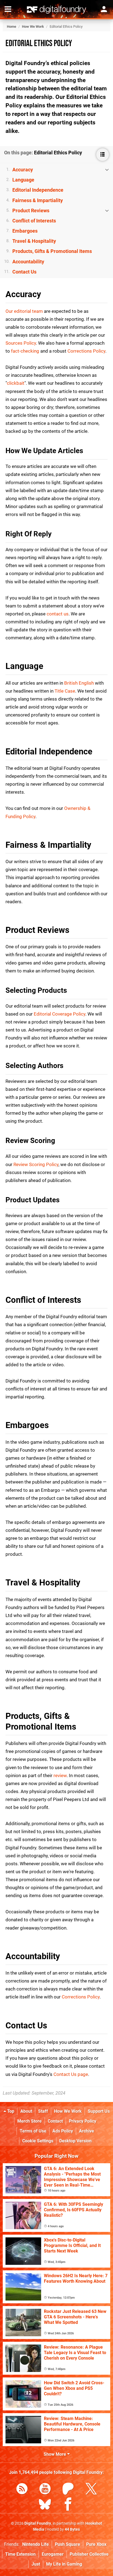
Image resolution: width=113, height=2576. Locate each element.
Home (12, 27)
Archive (87, 2131)
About (26, 2111)
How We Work (33, 27)
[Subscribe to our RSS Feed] (22, 2490)
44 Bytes (72, 2529)
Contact (55, 2121)
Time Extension (20, 2554)
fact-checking (25, 351)
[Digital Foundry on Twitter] (91, 2490)
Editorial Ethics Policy (39, 44)
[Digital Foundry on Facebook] (68, 2505)
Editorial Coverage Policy (60, 1014)
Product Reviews (31, 211)
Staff (43, 2111)
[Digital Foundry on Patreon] (68, 2490)
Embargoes (25, 231)
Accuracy (23, 170)
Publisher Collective (89, 2554)
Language (23, 180)
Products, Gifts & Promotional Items (52, 251)
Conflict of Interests (34, 221)
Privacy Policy (83, 2121)
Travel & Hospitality (34, 241)
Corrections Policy (86, 351)
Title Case (65, 691)
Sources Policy (21, 343)
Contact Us (24, 272)
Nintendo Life (36, 2544)
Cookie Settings (38, 2141)
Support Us (99, 2111)
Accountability (28, 262)
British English (79, 683)
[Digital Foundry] (56, 10)
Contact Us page (71, 2074)
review (60, 1775)
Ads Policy (63, 2131)
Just (36, 2564)
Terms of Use (33, 2131)
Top (10, 2111)
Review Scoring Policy (36, 1164)
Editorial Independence (38, 190)
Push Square (67, 2544)
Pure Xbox (96, 2544)
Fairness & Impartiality (38, 200)
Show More (55, 2454)
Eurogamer (53, 2554)
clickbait (16, 383)
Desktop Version (75, 2141)
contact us (58, 614)
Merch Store (29, 2121)
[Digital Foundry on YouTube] (45, 2490)
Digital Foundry (38, 2523)
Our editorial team (24, 311)
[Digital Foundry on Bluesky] (45, 2505)
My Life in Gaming (64, 2564)
